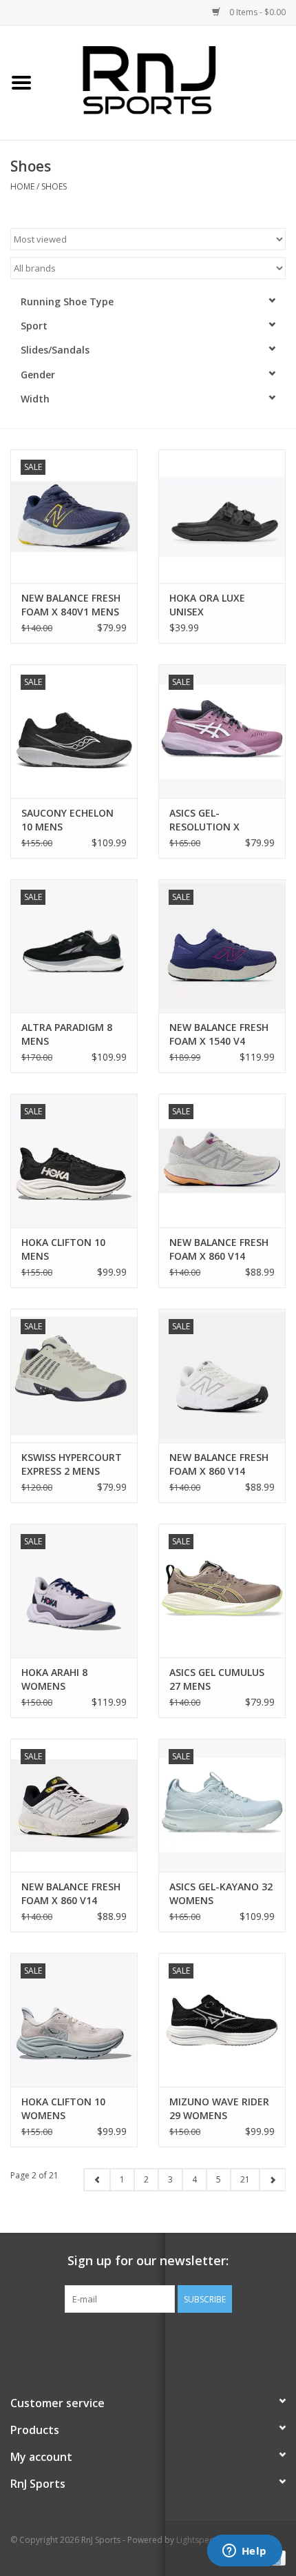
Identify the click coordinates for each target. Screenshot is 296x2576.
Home (22, 186)
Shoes (54, 186)
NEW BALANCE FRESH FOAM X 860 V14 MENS (71, 1894)
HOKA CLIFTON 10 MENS (63, 1249)
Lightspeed (198, 2540)
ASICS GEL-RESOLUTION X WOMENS (204, 820)
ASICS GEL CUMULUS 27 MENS (217, 1679)
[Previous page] (97, 2180)
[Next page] (272, 2180)
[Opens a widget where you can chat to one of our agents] (244, 2552)
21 (245, 2179)
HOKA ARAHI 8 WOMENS (54, 1679)
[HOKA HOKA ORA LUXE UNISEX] (222, 516)
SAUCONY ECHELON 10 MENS (67, 820)
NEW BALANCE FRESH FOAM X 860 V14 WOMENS (219, 1249)
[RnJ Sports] (169, 82)
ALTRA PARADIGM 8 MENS (67, 1034)
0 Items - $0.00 (256, 12)
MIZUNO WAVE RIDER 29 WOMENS (219, 2108)
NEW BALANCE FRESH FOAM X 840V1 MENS (71, 605)
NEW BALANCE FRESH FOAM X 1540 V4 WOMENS (219, 1034)
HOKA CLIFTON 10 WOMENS (63, 2108)
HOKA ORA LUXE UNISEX (207, 605)
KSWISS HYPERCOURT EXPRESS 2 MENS (72, 1464)
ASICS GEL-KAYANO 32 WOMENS (221, 1893)
